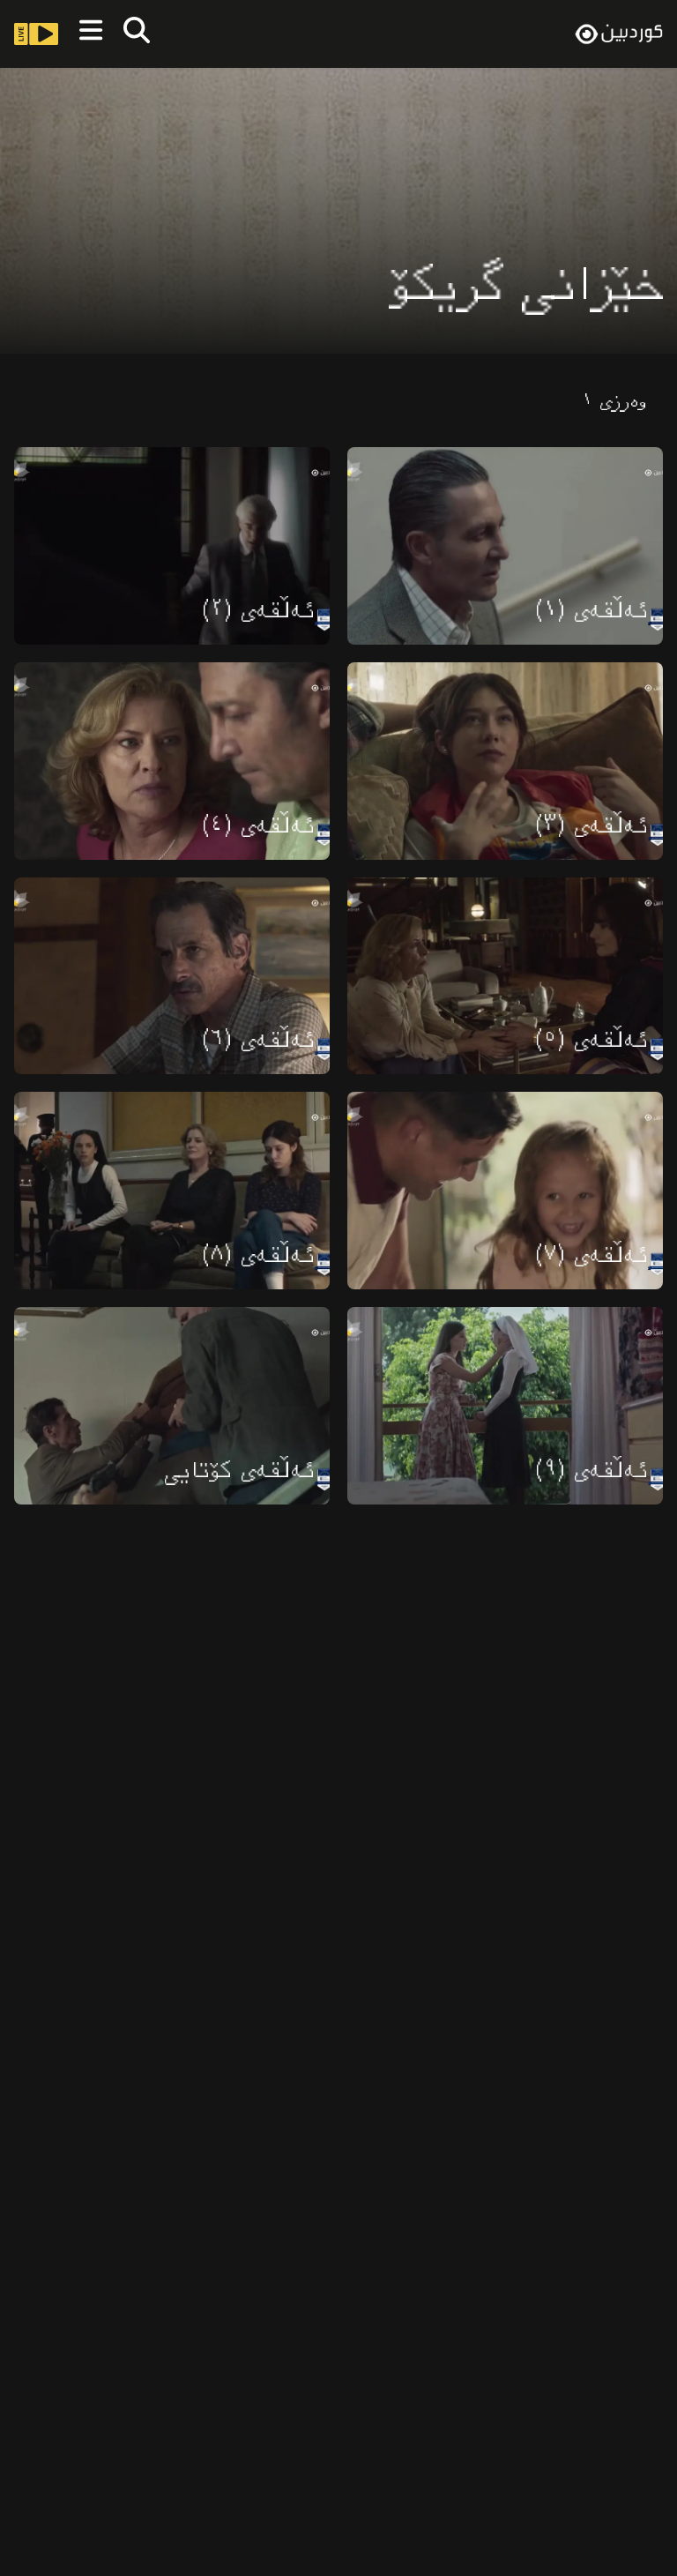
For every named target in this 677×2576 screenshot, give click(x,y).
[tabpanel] (338, 967)
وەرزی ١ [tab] (614, 402)
